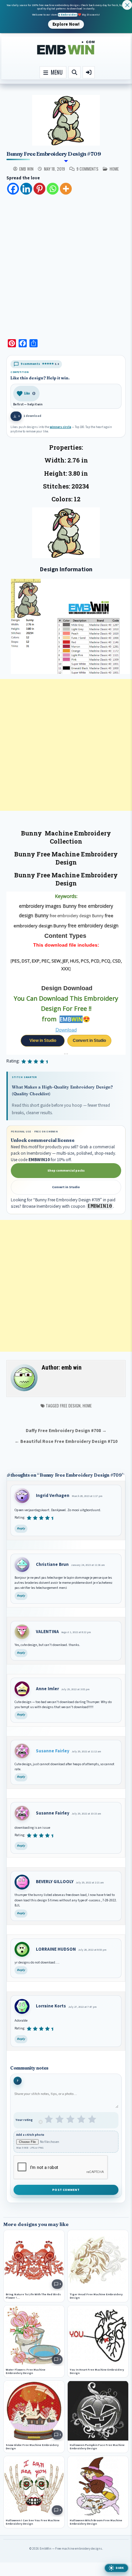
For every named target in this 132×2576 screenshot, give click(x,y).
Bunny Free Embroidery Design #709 (54, 154)
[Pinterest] (39, 189)
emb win (26, 169)
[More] (66, 189)
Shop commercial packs (66, 1171)
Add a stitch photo (30, 2135)
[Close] (127, 5)
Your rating (24, 2120)
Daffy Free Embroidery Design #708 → (66, 1431)
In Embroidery (68, 15)
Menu (55, 72)
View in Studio (43, 1041)
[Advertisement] (66, 265)
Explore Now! (66, 24)
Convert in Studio (89, 1041)
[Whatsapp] (53, 189)
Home (87, 1406)
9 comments (87, 169)
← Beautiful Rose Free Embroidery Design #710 (66, 1441)
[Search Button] (74, 72)
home (114, 169)
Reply (21, 1529)
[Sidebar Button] (89, 72)
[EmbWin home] (66, 48)
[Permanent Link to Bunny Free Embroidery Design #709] (66, 120)
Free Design (70, 1406)
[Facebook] (13, 189)
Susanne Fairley (53, 1751)
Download (66, 1030)
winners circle (60, 427)
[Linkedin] (26, 189)
